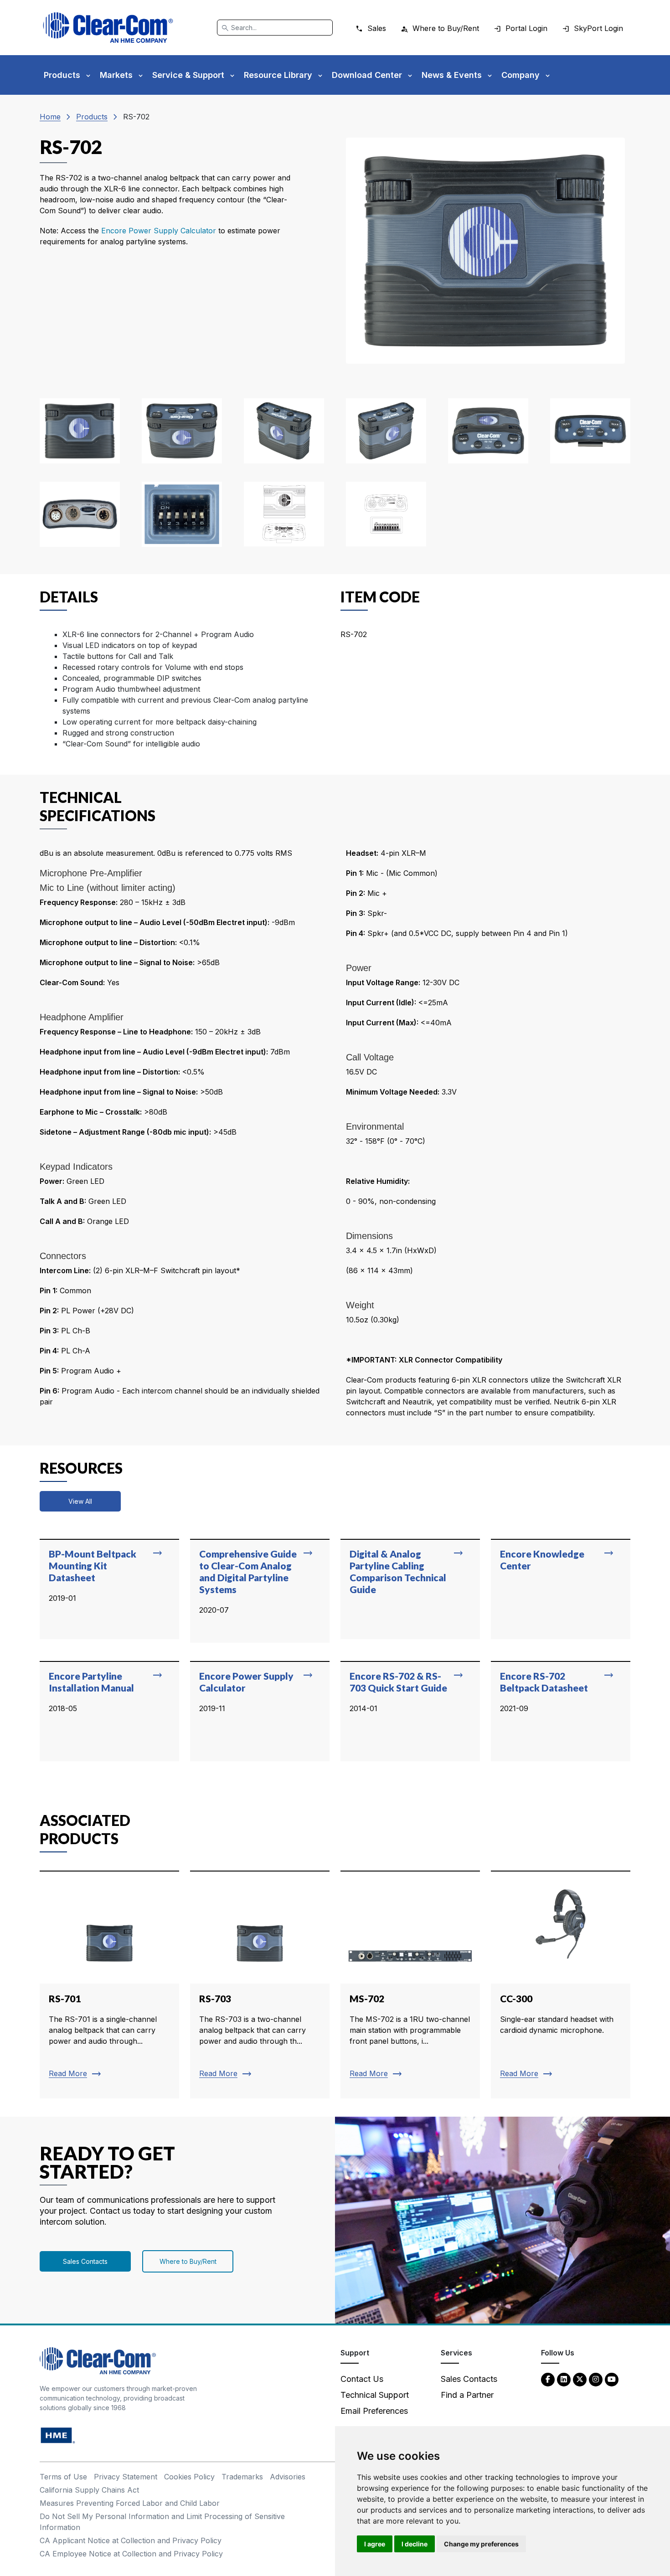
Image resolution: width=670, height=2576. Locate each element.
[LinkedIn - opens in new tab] (564, 2379)
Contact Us (362, 2379)
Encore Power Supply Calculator (160, 231)
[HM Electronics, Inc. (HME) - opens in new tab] (58, 2435)
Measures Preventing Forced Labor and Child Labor (130, 2503)
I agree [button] (375, 2544)
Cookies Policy (189, 2477)
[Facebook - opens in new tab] (548, 2379)
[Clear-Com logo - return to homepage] (108, 28)
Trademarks (242, 2477)
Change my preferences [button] (481, 2544)
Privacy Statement (126, 2477)
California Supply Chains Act (89, 2490)
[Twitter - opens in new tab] (580, 2379)
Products (92, 117)
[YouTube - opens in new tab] (612, 2379)
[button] (80, 431)
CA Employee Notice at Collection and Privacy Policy (131, 2554)
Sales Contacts (85, 2261)
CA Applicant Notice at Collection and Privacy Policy (131, 2540)
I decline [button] (415, 2544)
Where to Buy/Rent (188, 2261)
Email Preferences (374, 2411)
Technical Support (375, 2395)
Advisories (288, 2477)
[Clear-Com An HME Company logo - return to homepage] (98, 2360)
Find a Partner (467, 2395)
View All (80, 1501)
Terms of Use (63, 2477)
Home (50, 117)
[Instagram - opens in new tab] (596, 2379)
